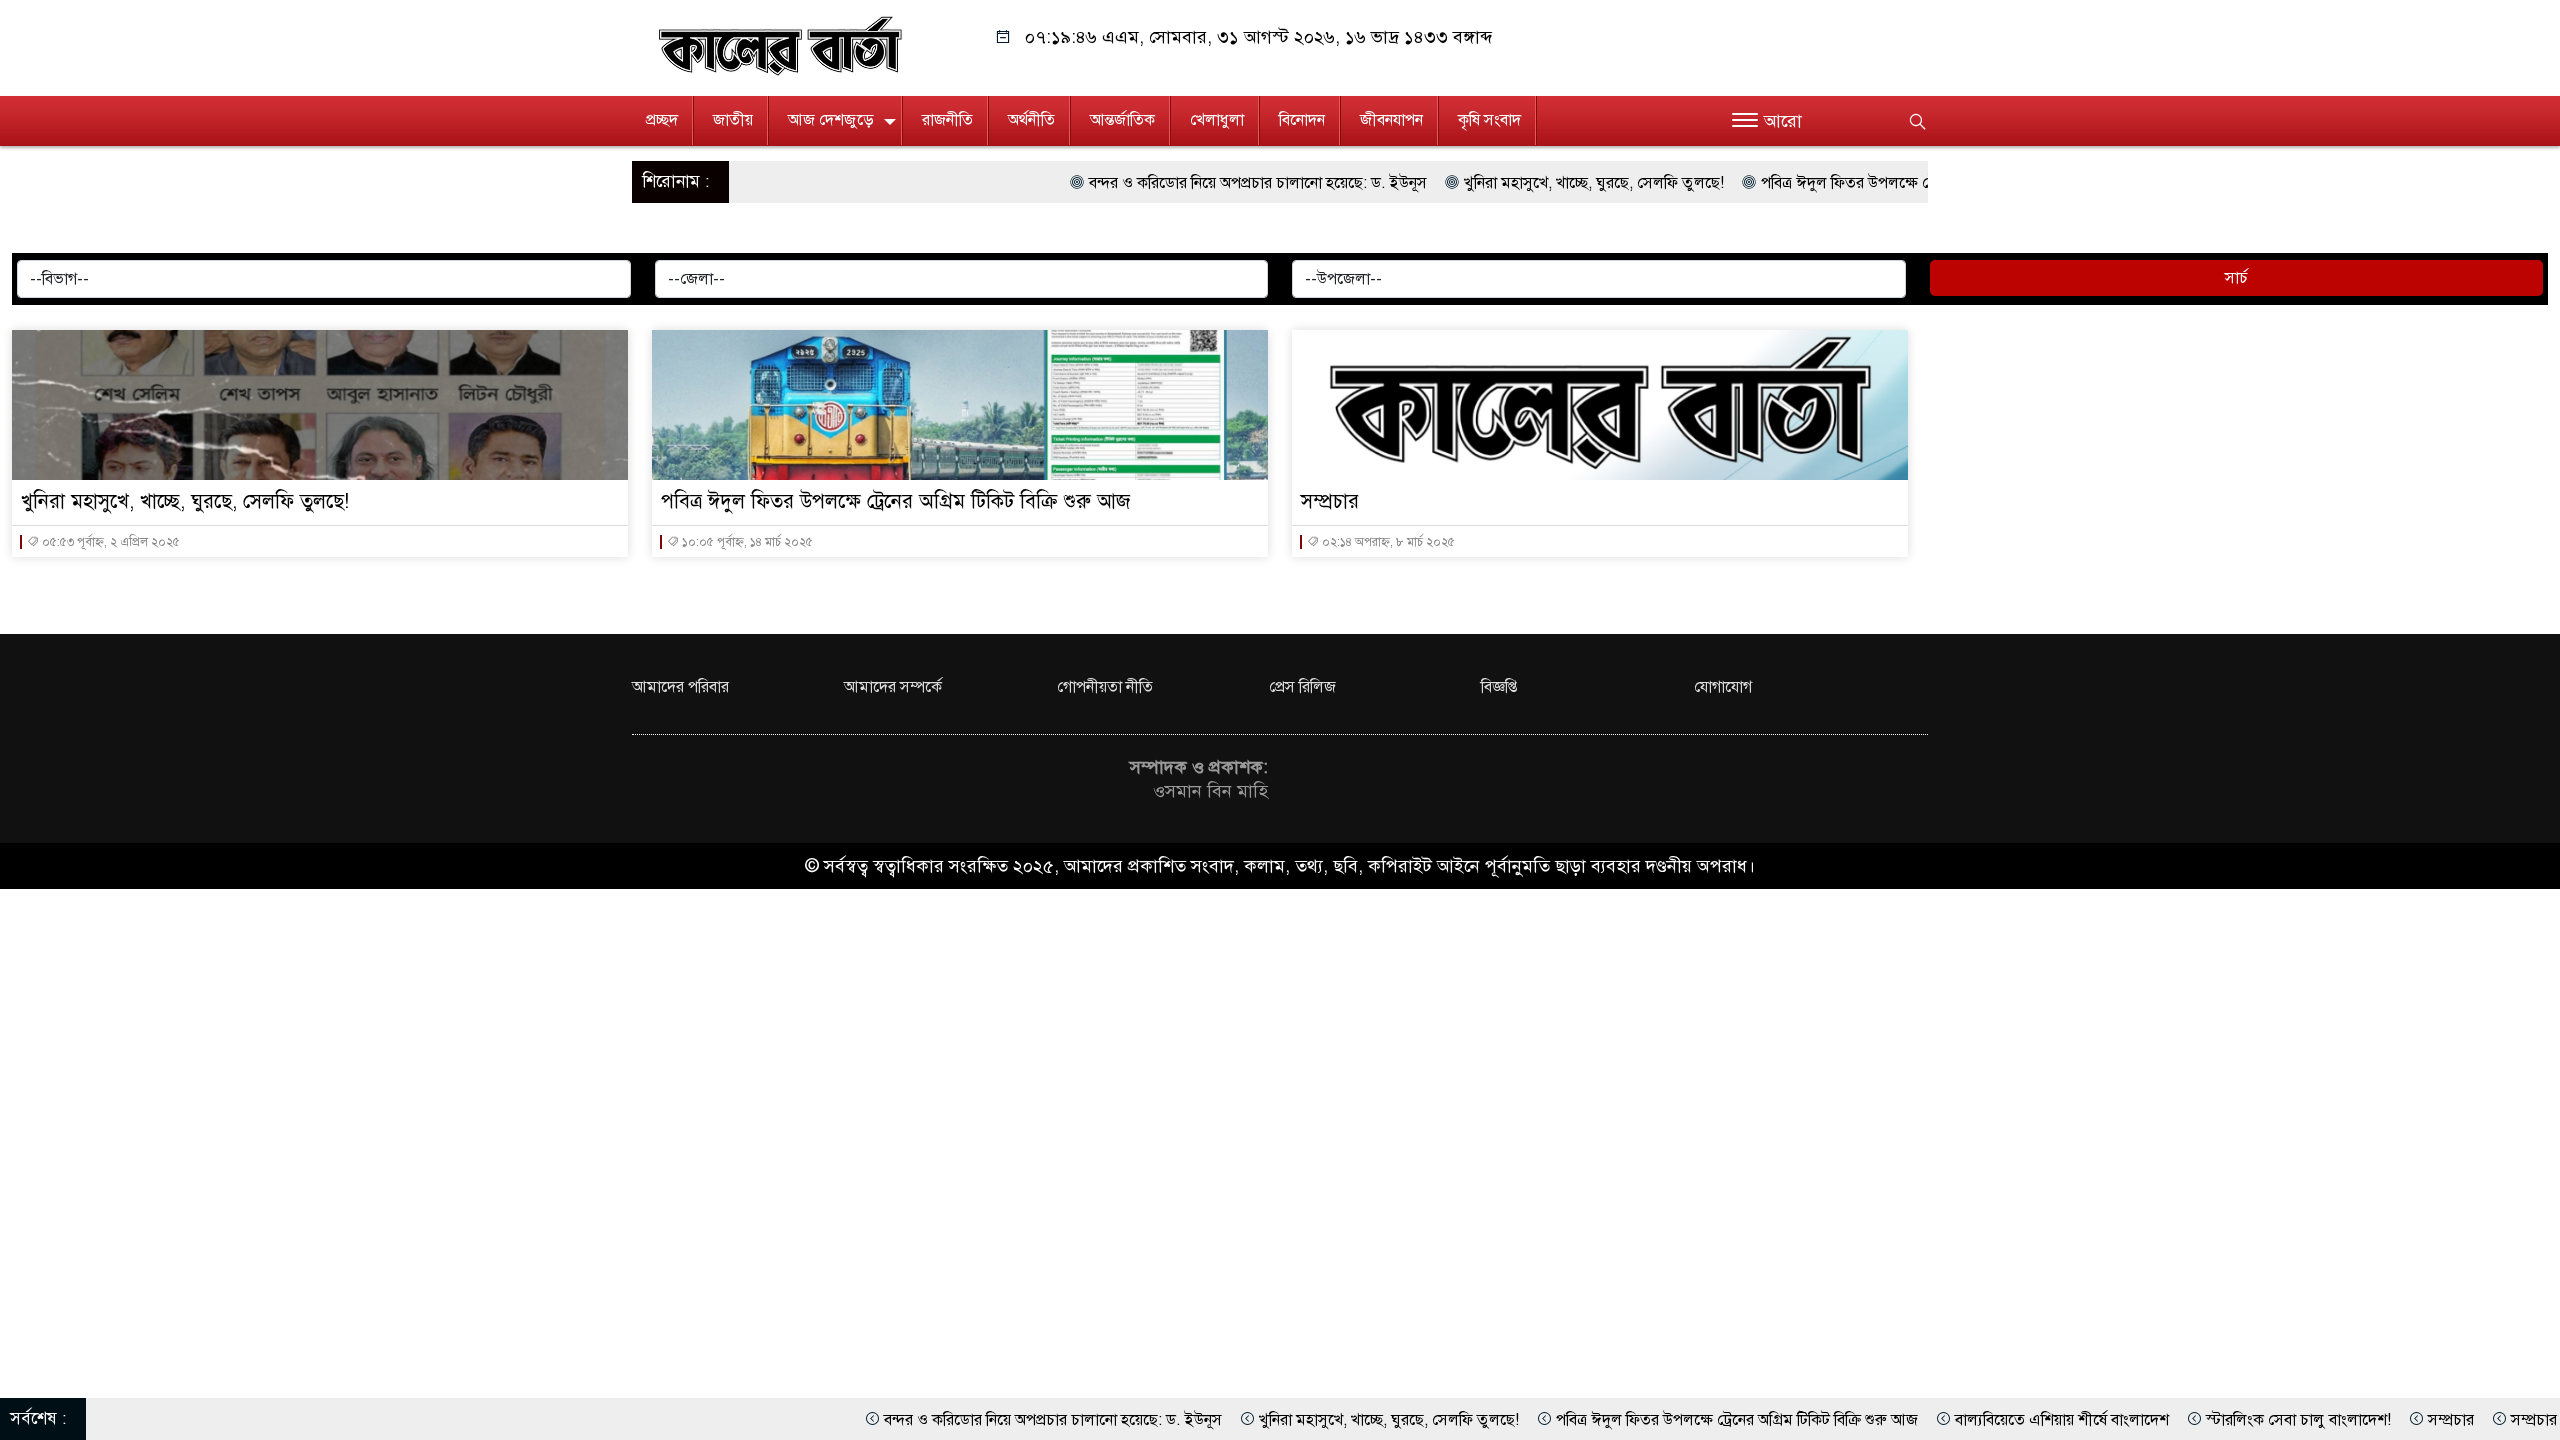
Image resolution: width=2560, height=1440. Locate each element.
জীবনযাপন (1391, 120)
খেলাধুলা (1217, 120)
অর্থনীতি (1031, 120)
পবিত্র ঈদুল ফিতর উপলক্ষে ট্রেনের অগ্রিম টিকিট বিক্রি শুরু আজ (1840, 183)
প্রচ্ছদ (662, 120)
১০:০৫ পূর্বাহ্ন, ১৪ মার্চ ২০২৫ (746, 542)
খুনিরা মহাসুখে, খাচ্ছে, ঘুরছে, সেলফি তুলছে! (1492, 183)
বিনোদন (1302, 120)
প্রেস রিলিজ (1302, 687)
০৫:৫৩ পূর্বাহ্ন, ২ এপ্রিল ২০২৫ (109, 542)
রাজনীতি (947, 120)
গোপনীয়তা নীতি (1105, 687)
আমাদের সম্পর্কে (893, 687)
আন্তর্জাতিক (1122, 120)
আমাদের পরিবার (680, 687)
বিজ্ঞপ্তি (1499, 687)
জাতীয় (733, 120)
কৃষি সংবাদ (1489, 120)
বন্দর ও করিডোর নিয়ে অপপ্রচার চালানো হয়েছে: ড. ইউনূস (1156, 183)
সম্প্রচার (1330, 501)
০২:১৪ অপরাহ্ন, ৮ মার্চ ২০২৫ (1387, 542)
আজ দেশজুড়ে (831, 120)
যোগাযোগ (1723, 687)
